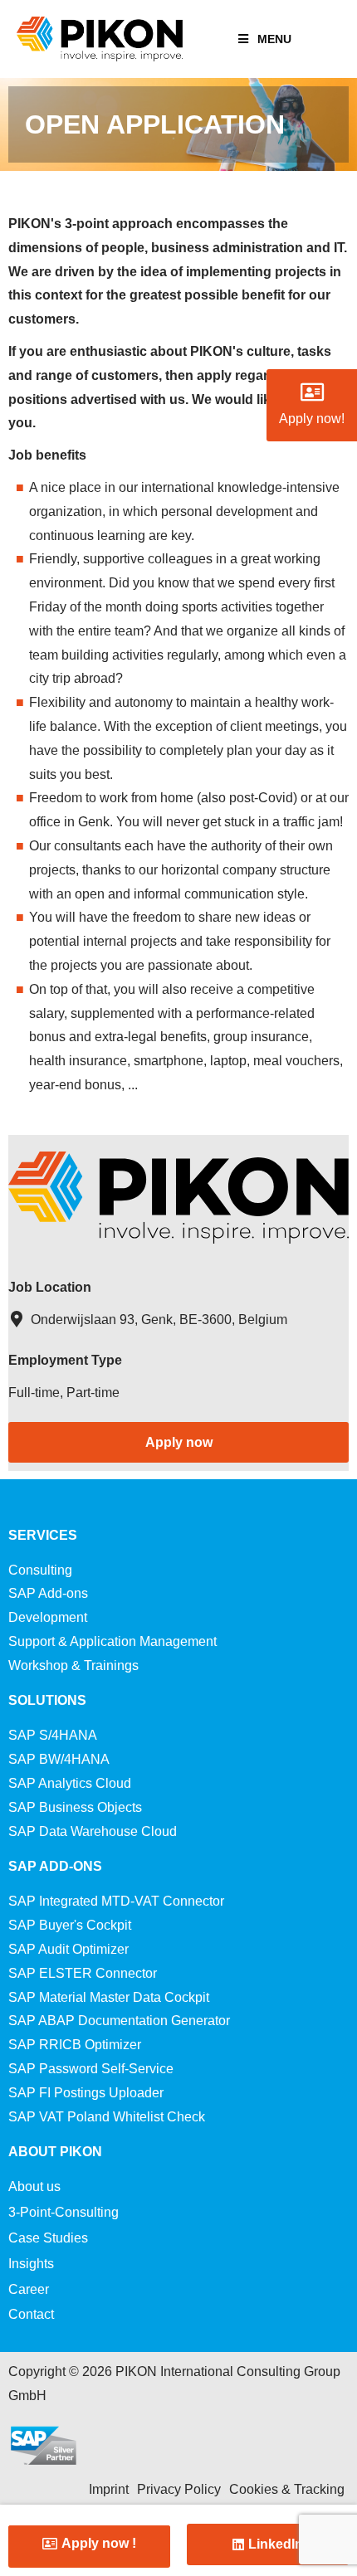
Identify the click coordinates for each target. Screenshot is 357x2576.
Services (43, 1535)
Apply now (179, 1442)
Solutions (47, 1700)
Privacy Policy (179, 2489)
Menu (274, 39)
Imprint (109, 2489)
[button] (89, 2544)
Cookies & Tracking (287, 2489)
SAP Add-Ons (55, 1866)
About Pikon (55, 2152)
